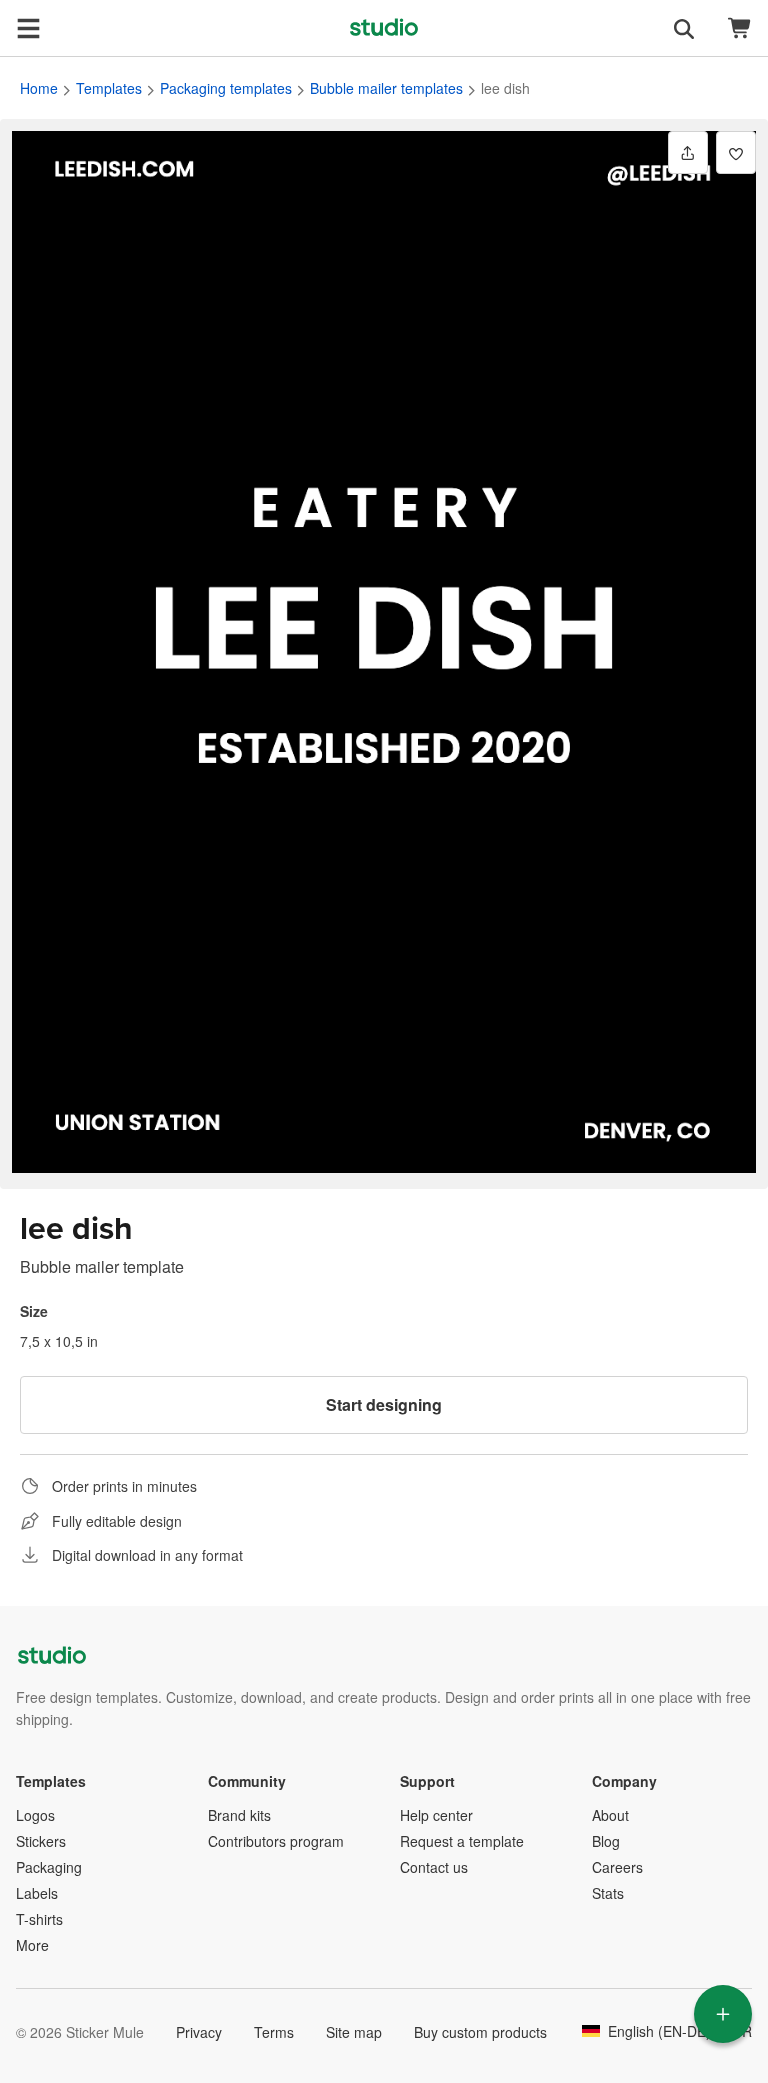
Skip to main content (15, 15)
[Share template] (688, 152)
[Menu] (28, 28)
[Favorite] (736, 152)
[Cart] (740, 28)
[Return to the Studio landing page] (384, 28)
